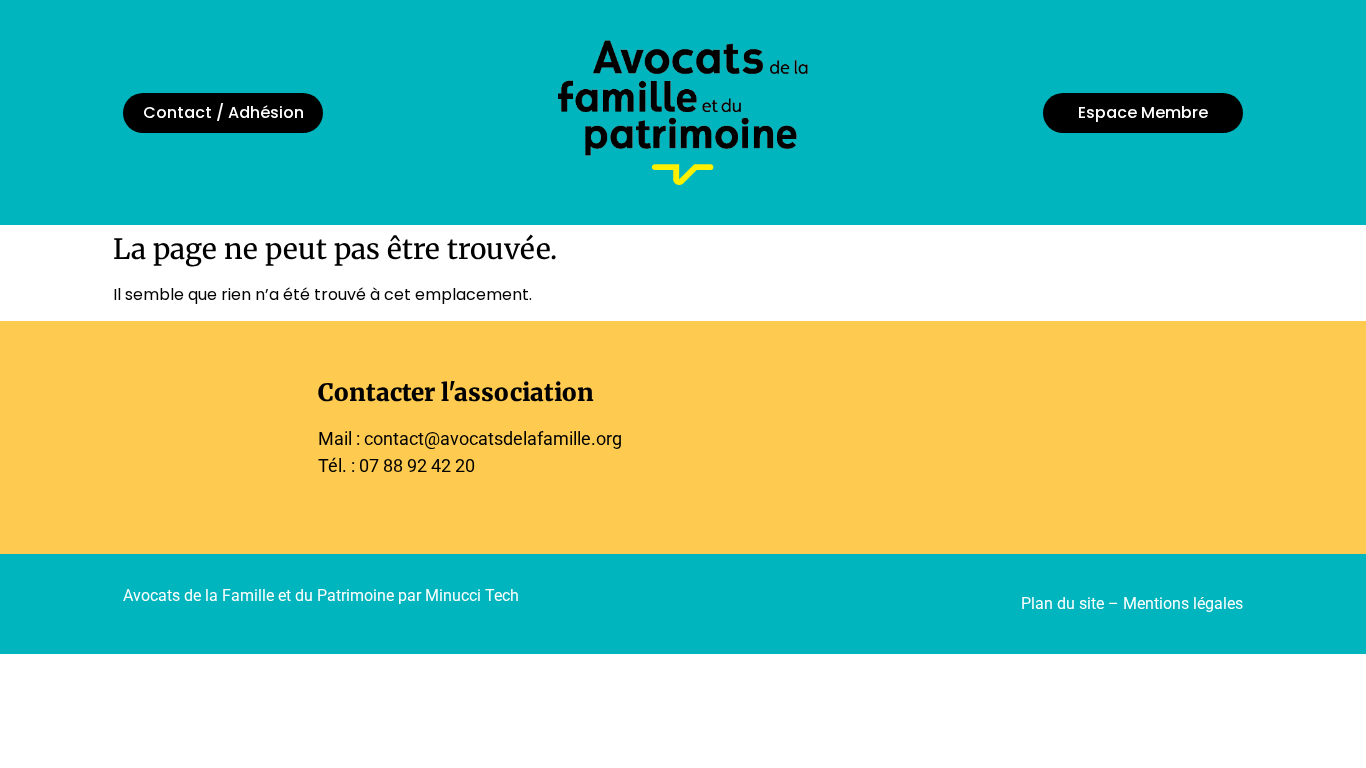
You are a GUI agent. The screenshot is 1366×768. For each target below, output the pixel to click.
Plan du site (1062, 603)
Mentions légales (1183, 603)
